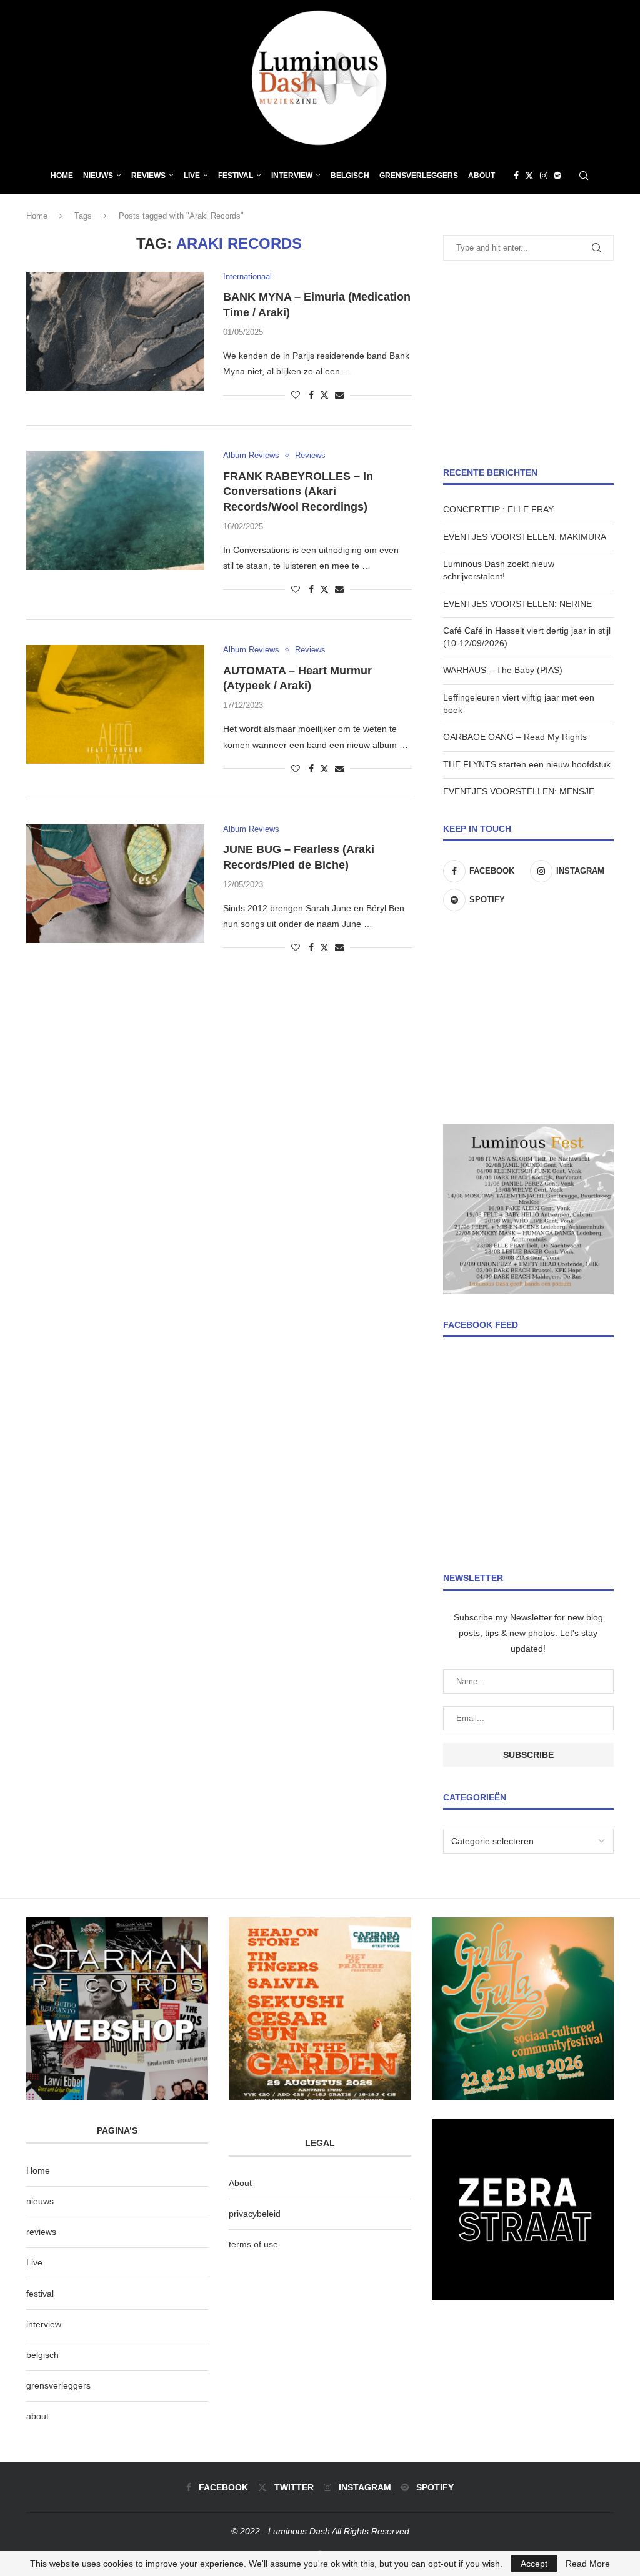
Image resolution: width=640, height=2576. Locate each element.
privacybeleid (255, 2214)
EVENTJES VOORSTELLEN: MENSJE (519, 791)
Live (192, 176)
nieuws (98, 176)
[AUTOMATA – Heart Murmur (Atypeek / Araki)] (115, 704)
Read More (588, 2564)
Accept (534, 2564)
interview (44, 2324)
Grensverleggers (419, 176)
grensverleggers (58, 2385)
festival (40, 2294)
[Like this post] (296, 395)
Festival (236, 176)
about (37, 2416)
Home (62, 176)
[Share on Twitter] (324, 395)
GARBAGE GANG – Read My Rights (515, 737)
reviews (41, 2232)
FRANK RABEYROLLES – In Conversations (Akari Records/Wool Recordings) (298, 492)
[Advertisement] (528, 364)
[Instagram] (544, 176)
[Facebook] (516, 176)
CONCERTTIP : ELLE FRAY (498, 509)
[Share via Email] (339, 395)
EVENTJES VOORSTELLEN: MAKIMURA (525, 537)
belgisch (42, 2355)
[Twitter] (529, 176)
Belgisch (350, 176)
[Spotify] (557, 176)
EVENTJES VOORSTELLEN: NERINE (517, 604)
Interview (292, 176)
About (482, 176)
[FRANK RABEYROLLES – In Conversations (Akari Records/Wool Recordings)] (115, 510)
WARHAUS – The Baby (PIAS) (503, 670)
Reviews (148, 176)
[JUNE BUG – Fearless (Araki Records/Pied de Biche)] (115, 884)
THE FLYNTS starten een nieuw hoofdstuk (527, 764)
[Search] (584, 176)
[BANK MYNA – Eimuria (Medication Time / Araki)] (115, 331)
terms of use (253, 2244)
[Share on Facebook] (311, 395)
